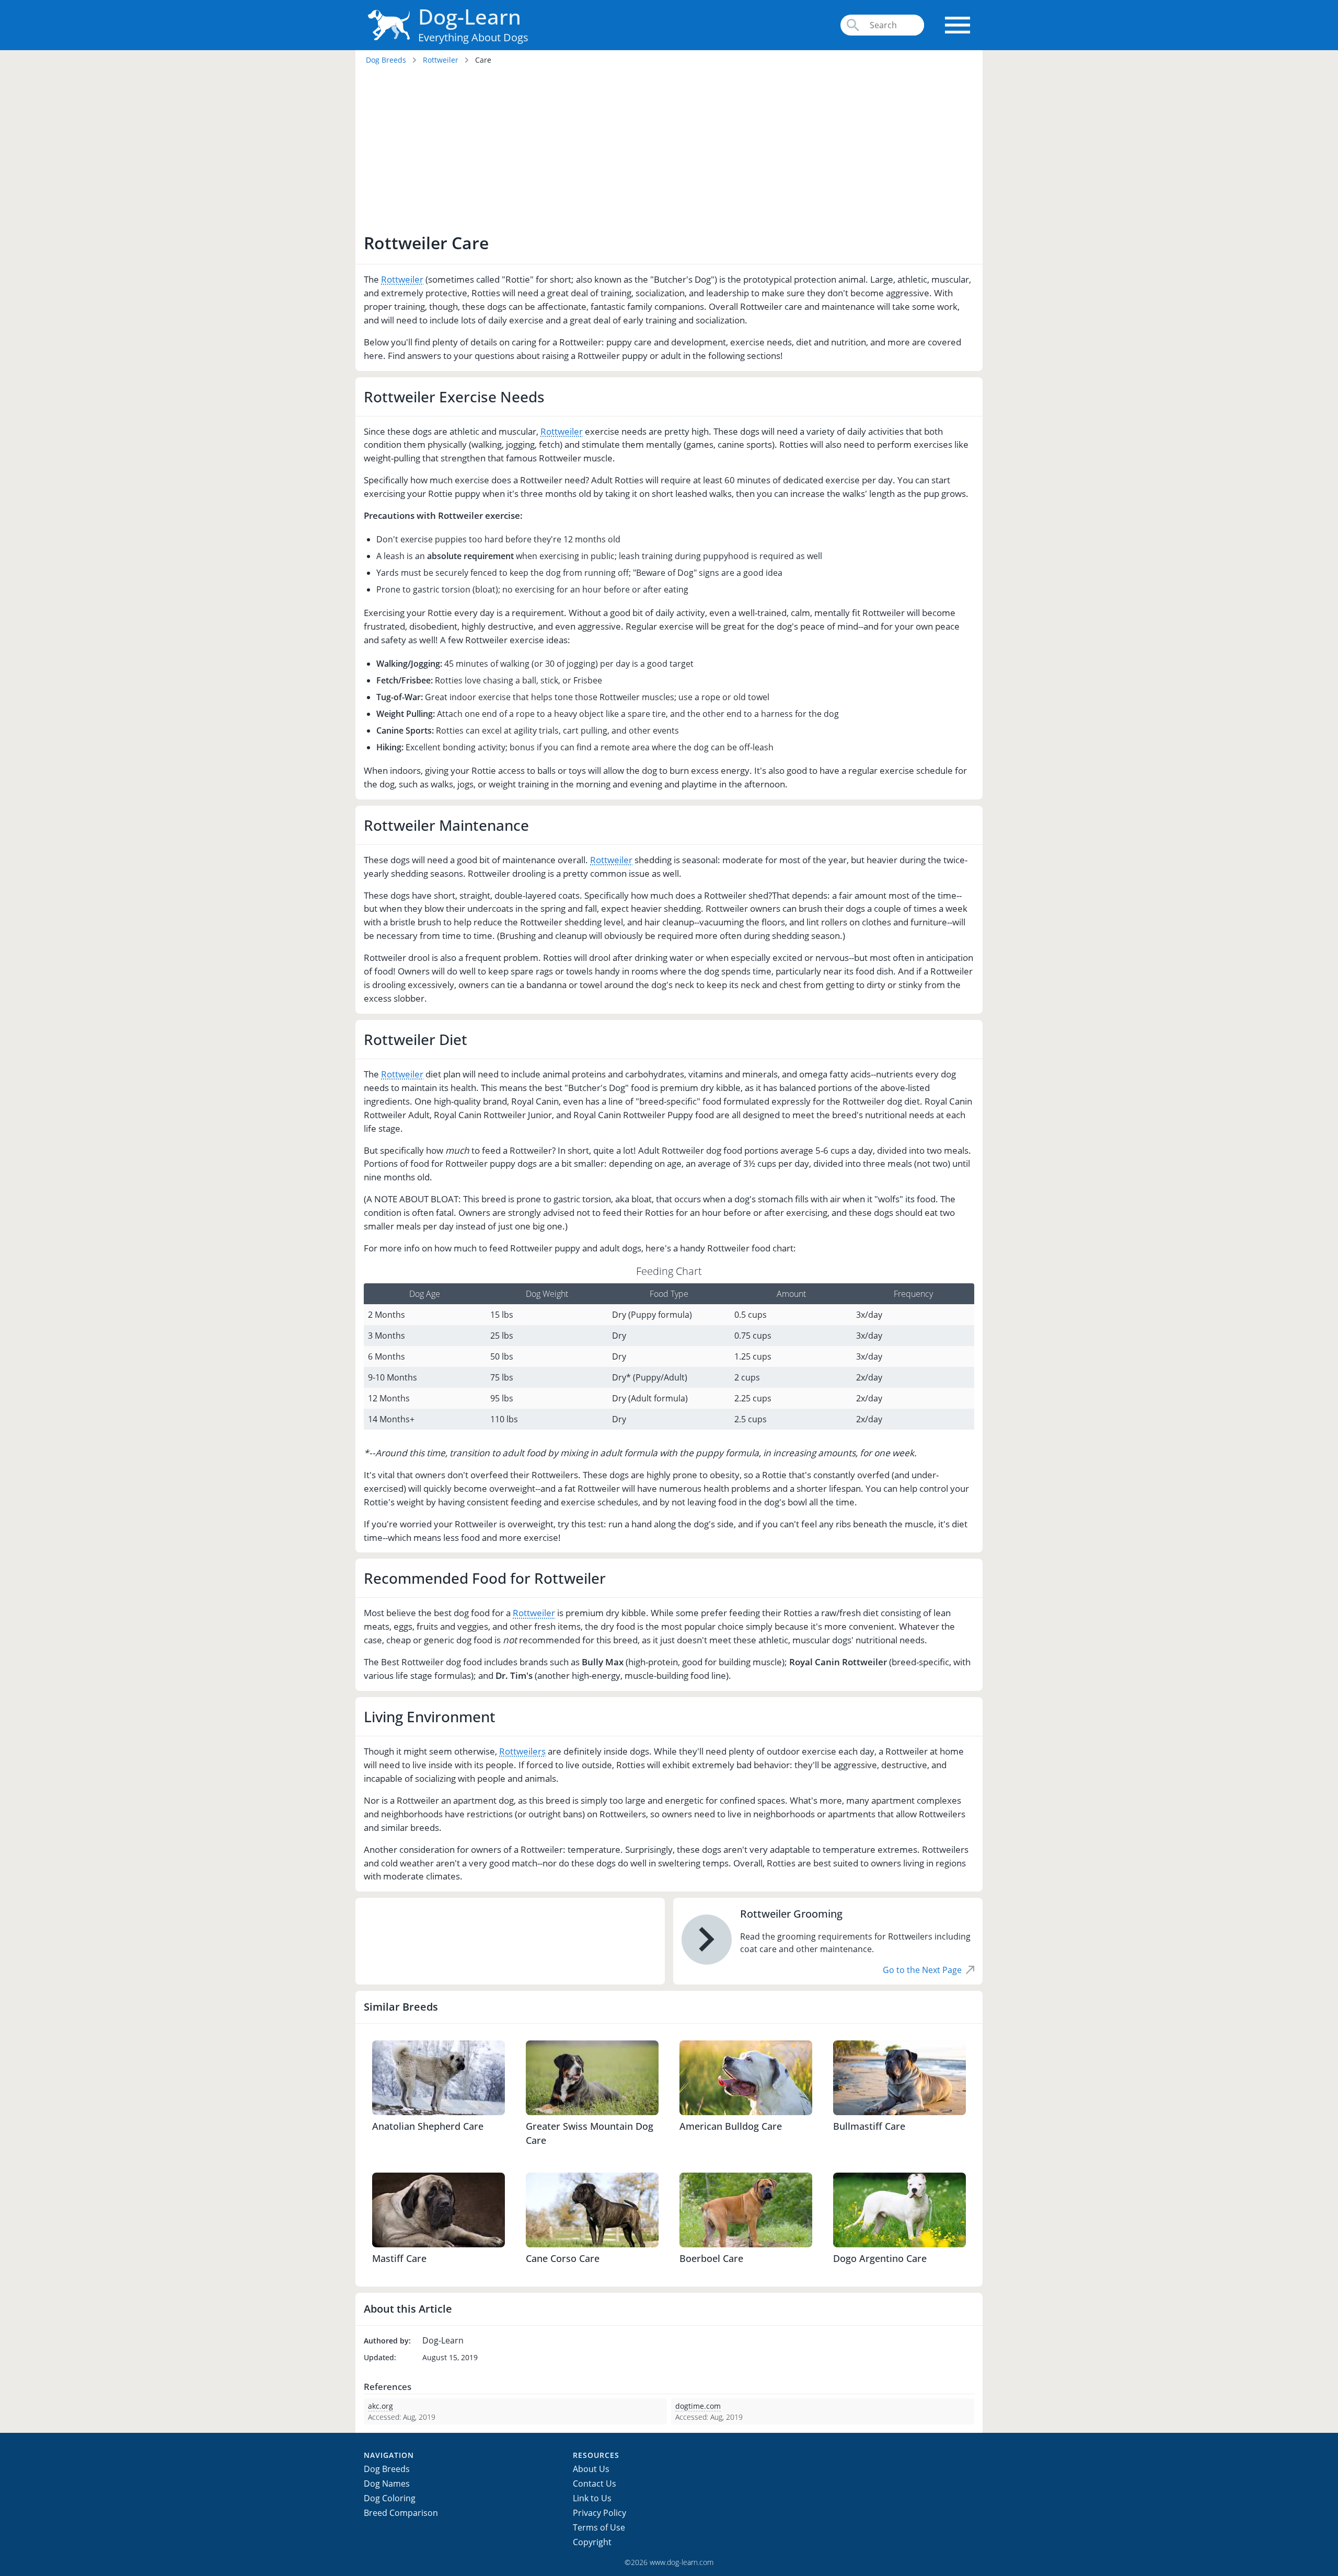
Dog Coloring (390, 2498)
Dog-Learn (470, 16)
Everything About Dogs (473, 37)
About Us (591, 2469)
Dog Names (387, 2484)
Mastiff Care (399, 2258)
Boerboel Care (711, 2258)
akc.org (380, 2406)
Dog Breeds (386, 60)
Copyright (592, 2542)
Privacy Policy (599, 2513)
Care (483, 60)
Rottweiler (441, 60)
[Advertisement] (669, 152)
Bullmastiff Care (869, 2126)
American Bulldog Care (731, 2126)
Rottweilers (522, 1751)
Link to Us (592, 2498)
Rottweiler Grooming (791, 1914)
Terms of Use (599, 2527)
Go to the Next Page (922, 1970)
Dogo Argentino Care (880, 2258)
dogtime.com (698, 2406)
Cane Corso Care (563, 2258)
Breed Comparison (401, 2513)
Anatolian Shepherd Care (428, 2126)
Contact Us (595, 2484)
